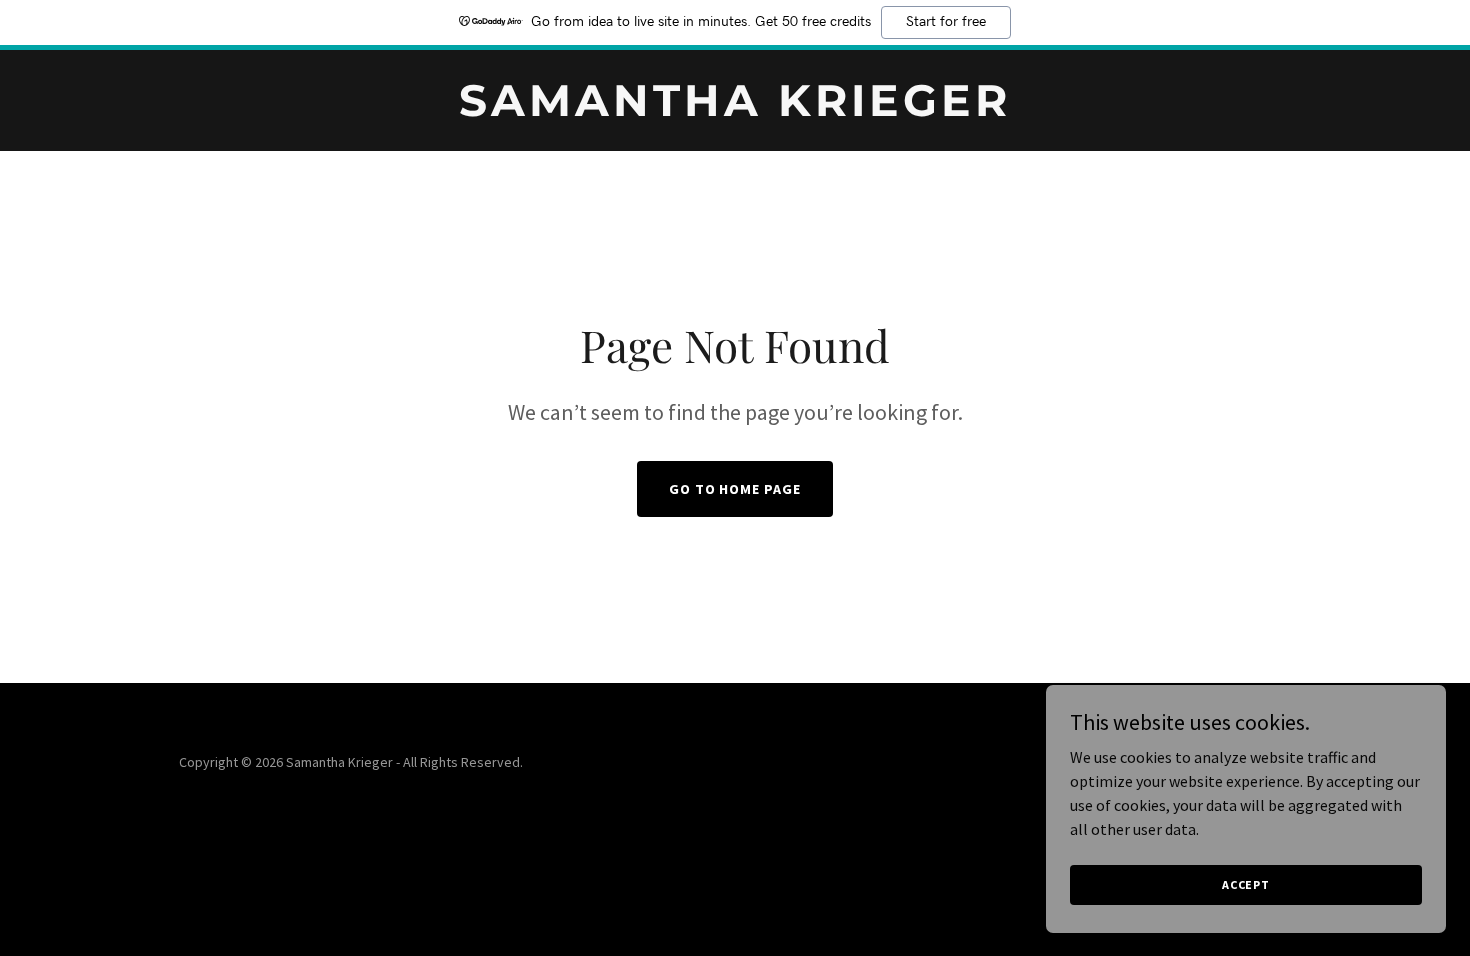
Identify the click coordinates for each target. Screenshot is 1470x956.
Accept (1246, 884)
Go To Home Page (735, 489)
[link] (735, 110)
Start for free (946, 22)
